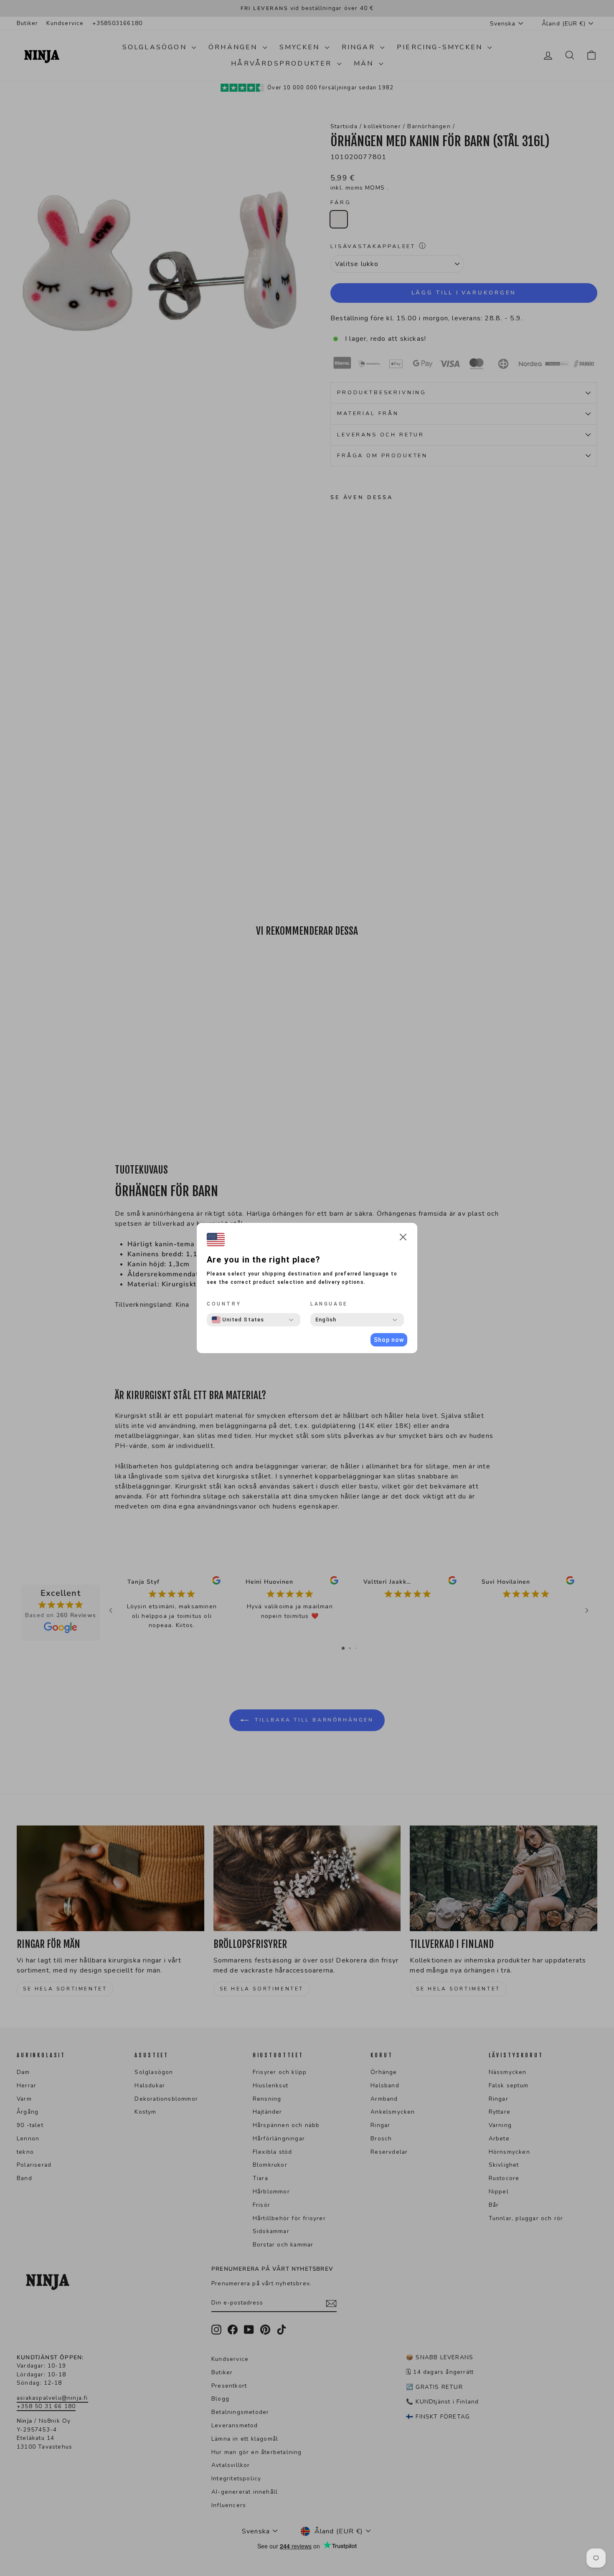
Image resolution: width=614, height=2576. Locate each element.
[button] (403, 1239)
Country (224, 1304)
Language (329, 1304)
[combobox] (238, 1320)
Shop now (389, 1340)
